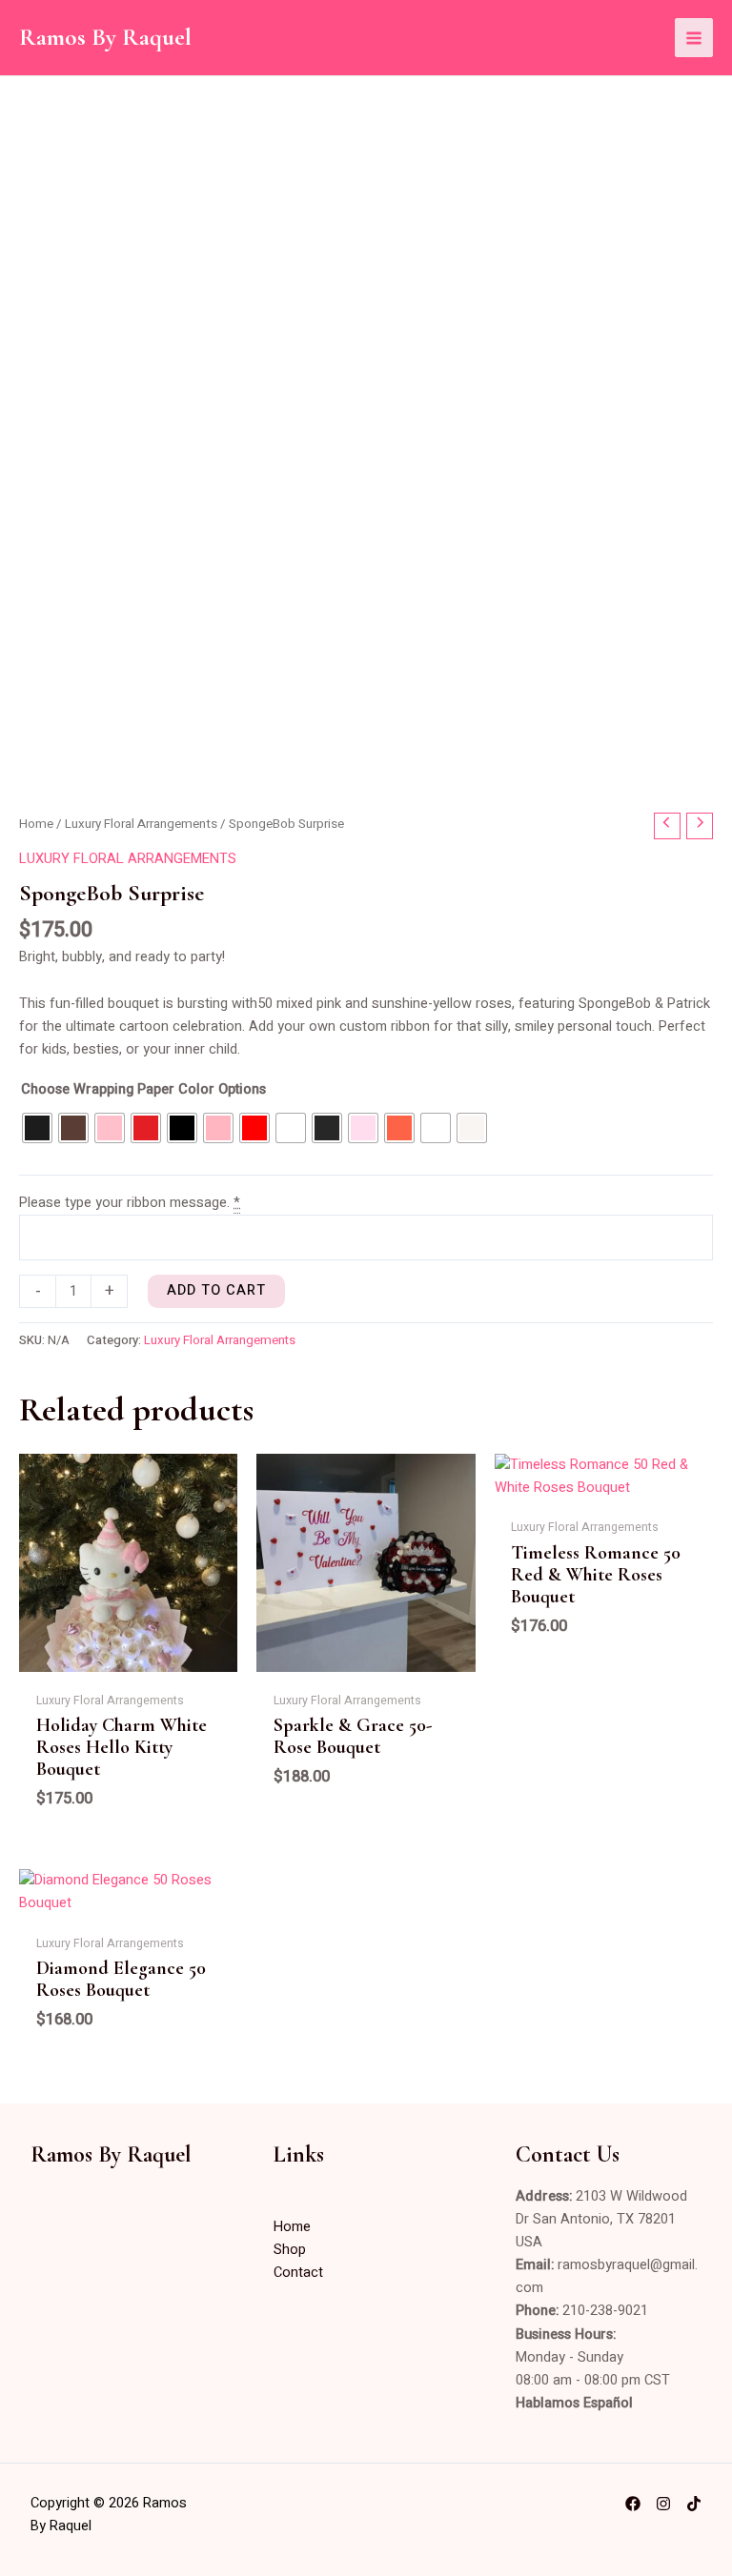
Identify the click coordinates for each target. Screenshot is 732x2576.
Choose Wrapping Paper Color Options (143, 1089)
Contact (298, 2273)
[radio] (37, 1128)
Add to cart (216, 1290)
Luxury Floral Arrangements (141, 824)
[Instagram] (663, 2504)
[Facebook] (633, 2504)
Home (36, 824)
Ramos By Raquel (105, 37)
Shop (290, 2250)
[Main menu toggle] (694, 37)
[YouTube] (694, 2504)
